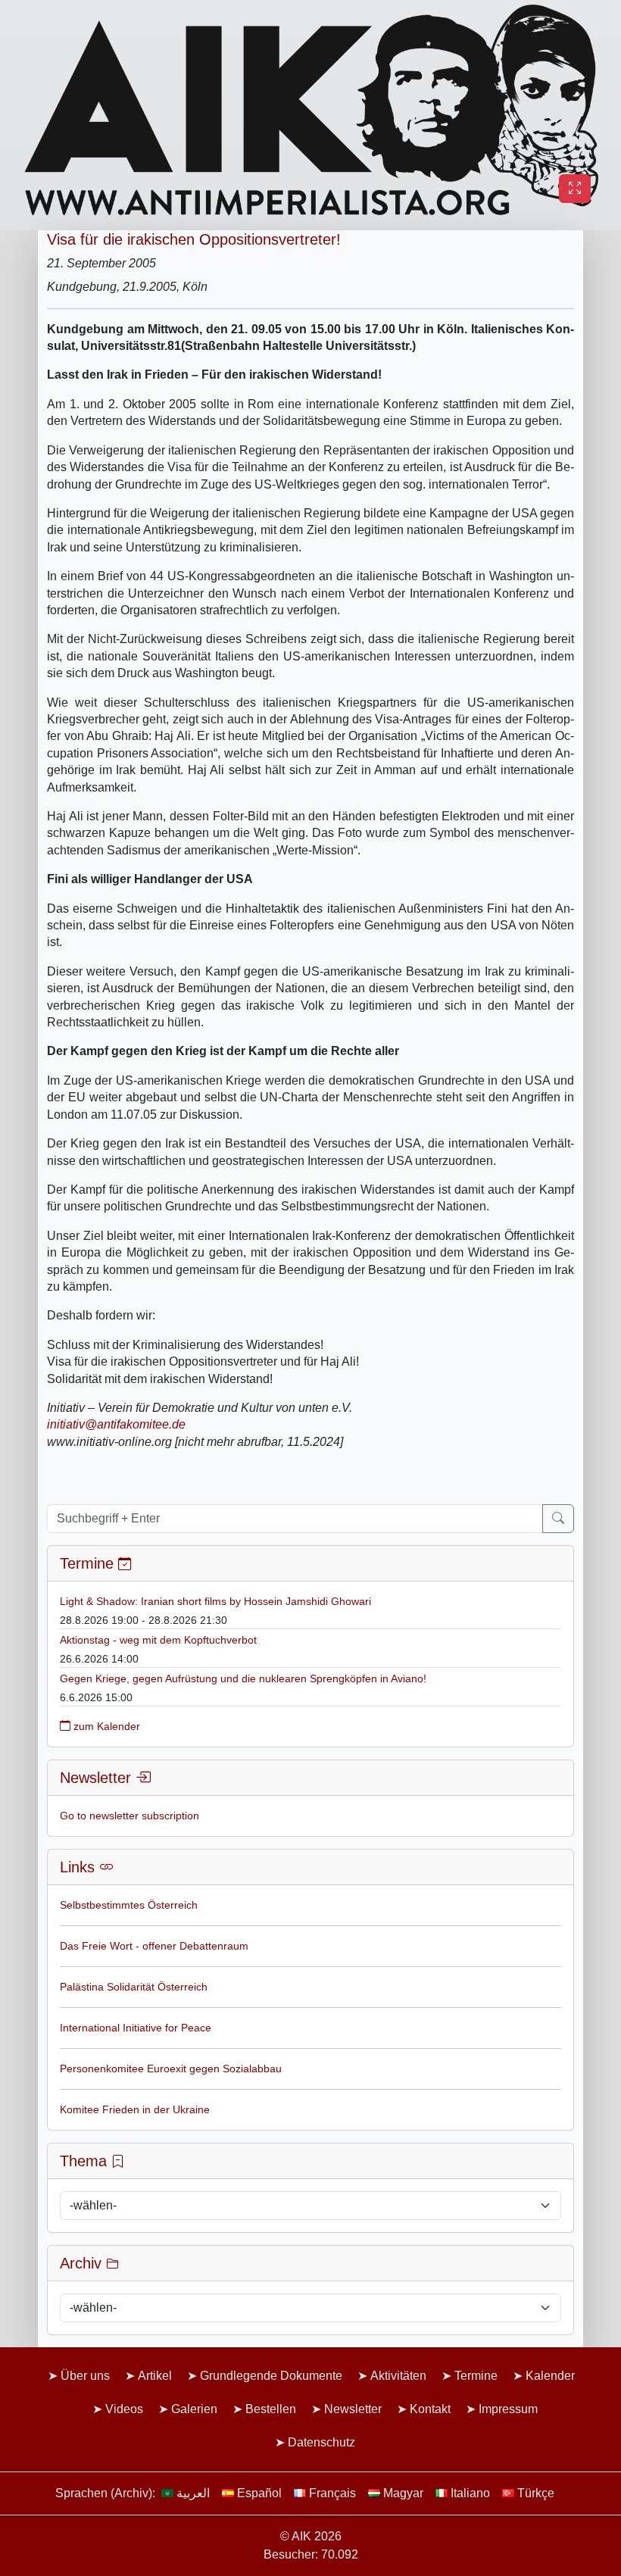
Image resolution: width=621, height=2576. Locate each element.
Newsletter (353, 2409)
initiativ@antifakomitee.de (116, 1424)
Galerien (194, 2409)
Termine (476, 2376)
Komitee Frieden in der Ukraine (135, 2109)
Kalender (550, 2376)
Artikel (155, 2376)
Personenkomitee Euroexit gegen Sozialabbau (171, 2069)
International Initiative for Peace (136, 2028)
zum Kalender (105, 1726)
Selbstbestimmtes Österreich (129, 1905)
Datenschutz (321, 2442)
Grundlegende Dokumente (271, 2376)
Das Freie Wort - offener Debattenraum (154, 1946)
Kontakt (430, 2409)
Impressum (508, 2409)
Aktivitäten (398, 2376)
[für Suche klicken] (558, 1519)
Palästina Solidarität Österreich (134, 1987)
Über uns (85, 2376)
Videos (124, 2409)
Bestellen (271, 2409)
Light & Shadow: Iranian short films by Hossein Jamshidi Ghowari (215, 1601)
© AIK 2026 (311, 2536)
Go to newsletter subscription (130, 1816)
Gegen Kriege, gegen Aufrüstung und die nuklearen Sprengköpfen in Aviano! (243, 1678)
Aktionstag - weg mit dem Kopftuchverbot (158, 1640)
